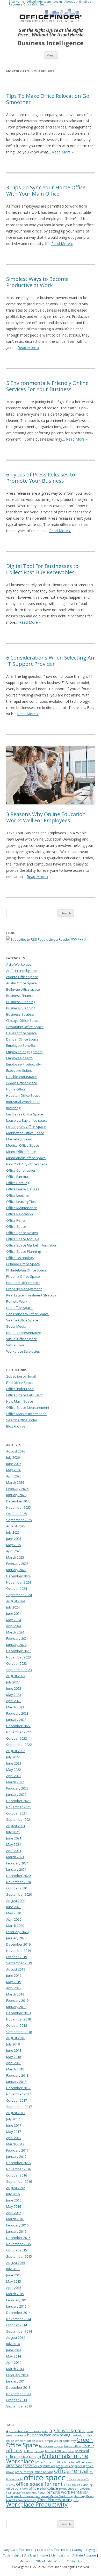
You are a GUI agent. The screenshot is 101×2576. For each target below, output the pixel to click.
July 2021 (13, 1832)
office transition (17, 2489)
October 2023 (17, 1663)
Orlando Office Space (23, 1264)
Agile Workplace (19, 964)
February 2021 (17, 1863)
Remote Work (17, 1301)
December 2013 (18, 2387)
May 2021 (14, 1844)
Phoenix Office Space (23, 1276)
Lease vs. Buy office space (27, 1120)
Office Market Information (26, 1414)
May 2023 (14, 1695)
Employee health (19, 1058)
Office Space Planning (23, 1251)
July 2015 (13, 2269)
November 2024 (19, 1582)
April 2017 (14, 2138)
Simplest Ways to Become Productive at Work (37, 282)
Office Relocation (20, 1214)
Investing (13, 1108)
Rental (77, 2492)
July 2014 (13, 2344)
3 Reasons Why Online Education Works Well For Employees (46, 817)
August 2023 (16, 1676)
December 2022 (18, 1726)
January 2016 (16, 2231)
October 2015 (17, 2250)
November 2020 (19, 1882)
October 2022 (17, 1738)
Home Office (16, 1089)
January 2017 (16, 2157)
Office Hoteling (18, 1183)
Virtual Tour (15, 1345)
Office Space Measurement (28, 1408)
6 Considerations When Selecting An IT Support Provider (50, 661)
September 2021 (19, 1819)
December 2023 (18, 1651)
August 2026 (16, 1451)
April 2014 (14, 2362)
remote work (58, 2492)
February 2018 (17, 2075)
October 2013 (17, 2400)
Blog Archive (16, 1426)
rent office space (19, 1308)
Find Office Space (20, 1383)
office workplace (43, 2488)
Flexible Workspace (21, 1077)
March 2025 (15, 1557)
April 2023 (14, 1701)
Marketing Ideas (19, 1139)
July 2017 (13, 2119)
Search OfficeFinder (22, 1420)
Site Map (30, 2555)
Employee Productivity (24, 1064)
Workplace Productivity (37, 2504)
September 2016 (19, 2181)
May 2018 (14, 2057)
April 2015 (14, 2288)
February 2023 (17, 1713)
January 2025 (16, 1570)
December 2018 (18, 2013)
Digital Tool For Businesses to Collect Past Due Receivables (42, 569)
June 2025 (14, 1539)
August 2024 (16, 1601)
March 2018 (15, 2069)
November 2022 (19, 1732)
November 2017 (19, 2094)
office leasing (15, 2466)
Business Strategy (20, 1014)
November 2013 (19, 2394)
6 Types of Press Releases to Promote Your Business (41, 478)
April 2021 (14, 1851)
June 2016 (14, 2200)
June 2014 (14, 2350)
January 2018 (16, 2082)
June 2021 (14, 1838)
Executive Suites (19, 1070)
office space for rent (39, 2484)
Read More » (63, 152)
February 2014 (17, 2375)
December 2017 (18, 2088)
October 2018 (17, 2025)
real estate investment (21, 2493)
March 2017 (15, 2144)
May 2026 (14, 1470)
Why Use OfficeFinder (19, 2550)
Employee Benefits (21, 1045)
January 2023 (16, 1720)
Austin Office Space (21, 983)
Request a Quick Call (23, 4)
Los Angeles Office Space (26, 1127)
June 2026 (14, 1464)
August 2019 (16, 1969)
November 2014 (19, 2319)
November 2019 (19, 1951)
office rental (71, 2471)
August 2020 (16, 1901)
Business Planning (21, 1002)
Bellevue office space (23, 989)
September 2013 (19, 2406)
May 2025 (14, 1545)
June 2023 (14, 1688)
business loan (39, 2435)
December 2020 (18, 1876)
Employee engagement (24, 1052)
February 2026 (17, 1489)
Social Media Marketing (57, 2496)
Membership (60, 2555)
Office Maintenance (22, 1208)
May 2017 (14, 2132)
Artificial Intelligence (22, 971)
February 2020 (17, 1932)
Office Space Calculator (24, 1395)
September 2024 (19, 1595)
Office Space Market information (32, 1245)
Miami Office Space (21, 1152)
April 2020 (14, 1919)
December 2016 (18, 2163)
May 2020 (14, 1913)
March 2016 (15, 2219)
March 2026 (15, 1482)
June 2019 (14, 1975)
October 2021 (17, 1813)
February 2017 (17, 2150)
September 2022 (19, 1745)
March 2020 (15, 1926)
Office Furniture (18, 1177)
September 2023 (19, 1670)
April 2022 (14, 1776)
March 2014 (15, 2369)
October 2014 (17, 2325)
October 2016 (17, 2175)
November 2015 (19, 2244)
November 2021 (19, 1807)
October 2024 (17, 1589)
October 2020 (17, 1888)
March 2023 (15, 1707)
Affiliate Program (84, 2555)
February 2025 (17, 1564)
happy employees (51, 2446)
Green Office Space (22, 1083)
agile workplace (67, 2430)
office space (45, 2477)
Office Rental (16, 1220)
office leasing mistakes (40, 2466)
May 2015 (14, 2281)
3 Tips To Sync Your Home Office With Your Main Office (46, 191)
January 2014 (16, 2381)
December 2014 (18, 2313)
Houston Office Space (23, 1095)
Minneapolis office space (26, 1158)
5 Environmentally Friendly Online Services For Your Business (47, 386)
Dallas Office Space (21, 1033)
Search (44, 4)
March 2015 (15, 2294)
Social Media (16, 1326)
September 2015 (19, 2256)
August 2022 (16, 1751)
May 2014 (14, 2356)
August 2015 (16, 2263)
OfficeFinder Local (20, 1389)
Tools (7, 2555)
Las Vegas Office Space (25, 1114)
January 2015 (16, 2306)
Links (17, 2555)
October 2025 (17, 1514)
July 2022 (13, 1757)
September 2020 (19, 1894)
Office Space (16, 1226)
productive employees (74, 2489)
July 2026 (13, 1457)
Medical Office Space (23, 1145)
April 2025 (14, 1551)
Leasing (77, 2550)
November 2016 (19, 2169)
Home (44, 2555)
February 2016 (17, 2225)
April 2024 (14, 1626)
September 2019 (19, 1963)
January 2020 (16, 1938)
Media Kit (26, 2561)
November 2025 (19, 1507)
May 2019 (14, 1982)
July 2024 (13, 1607)
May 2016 (14, 2206)
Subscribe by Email (21, 1376)
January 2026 (16, 1495)
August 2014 (16, 2338)
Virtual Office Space (22, 1339)
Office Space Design (22, 1233)
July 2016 (13, 2194)
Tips (76, 2500)
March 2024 (15, 1632)
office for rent (45, 2462)
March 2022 (15, 1782)
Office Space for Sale (23, 1239)
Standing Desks (84, 2496)
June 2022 (14, 1763)
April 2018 (14, 2063)
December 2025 (18, 1501)
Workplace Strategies (23, 1351)
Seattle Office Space (22, 1320)
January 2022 (16, 1794)
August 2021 (16, 1826)
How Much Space (20, 1401)
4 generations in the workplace (27, 2431)
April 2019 (14, 1988)
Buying (90, 2550)
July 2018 (13, 2044)
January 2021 (16, 1869)
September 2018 (19, 2032)
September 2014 (19, 2331)
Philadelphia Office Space (26, 1270)
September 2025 (19, 1520)
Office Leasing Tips (21, 1202)
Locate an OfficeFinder (53, 2550)
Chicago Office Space (23, 1021)
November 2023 (19, 1657)
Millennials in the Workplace (47, 2458)
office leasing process (70, 2466)
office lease (84, 2462)
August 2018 (16, 2038)
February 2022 (17, 1788)
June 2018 (14, 2050)
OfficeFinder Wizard (50, 2561)
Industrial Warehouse (23, 1102)
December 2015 (18, 2238)
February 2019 (17, 2000)
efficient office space (29, 2441)
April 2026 (14, 1476)
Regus (42, 2493)
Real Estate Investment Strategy (31, 1295)
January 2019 (16, 2007)
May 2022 (14, 1770)
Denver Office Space (22, 1039)
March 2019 (15, 1994)
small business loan (27, 2496)
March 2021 (15, 1857)
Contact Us (74, 2561)
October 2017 (17, 2100)
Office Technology (20, 1258)
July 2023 (13, 1682)
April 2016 (14, 2213)
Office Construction (21, 1170)
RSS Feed (78, 939)
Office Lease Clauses (23, 1189)
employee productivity (60, 2441)
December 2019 (18, 1944)
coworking (61, 2435)
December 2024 (18, 1576)
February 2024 (17, 1638)
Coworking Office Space (25, 1027)
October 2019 (17, 1957)
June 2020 (14, 1907)
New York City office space (27, 1164)
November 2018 (19, 2019)
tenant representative (24, 1333)
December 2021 (18, 1801)
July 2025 (13, 1532)
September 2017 (19, 2107)
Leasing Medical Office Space (54, 2451)
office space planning (78, 2485)
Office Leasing (17, 1195)
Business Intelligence (51, 43)
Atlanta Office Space (22, 977)
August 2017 (16, 2113)
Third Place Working (55, 2500)
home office (73, 2446)
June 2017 (14, 2125)
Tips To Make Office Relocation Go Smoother (48, 99)
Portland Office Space (23, 1283)
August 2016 (16, 2188)
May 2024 (14, 1620)
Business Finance (20, 996)
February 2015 (17, 2300)
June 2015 (14, 2275)
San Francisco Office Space (27, 1314)
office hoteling (65, 2462)
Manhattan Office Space (25, 1133)
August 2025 (16, 1526)
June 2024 (14, 1613)
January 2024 (16, 1645)
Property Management (24, 1289)
